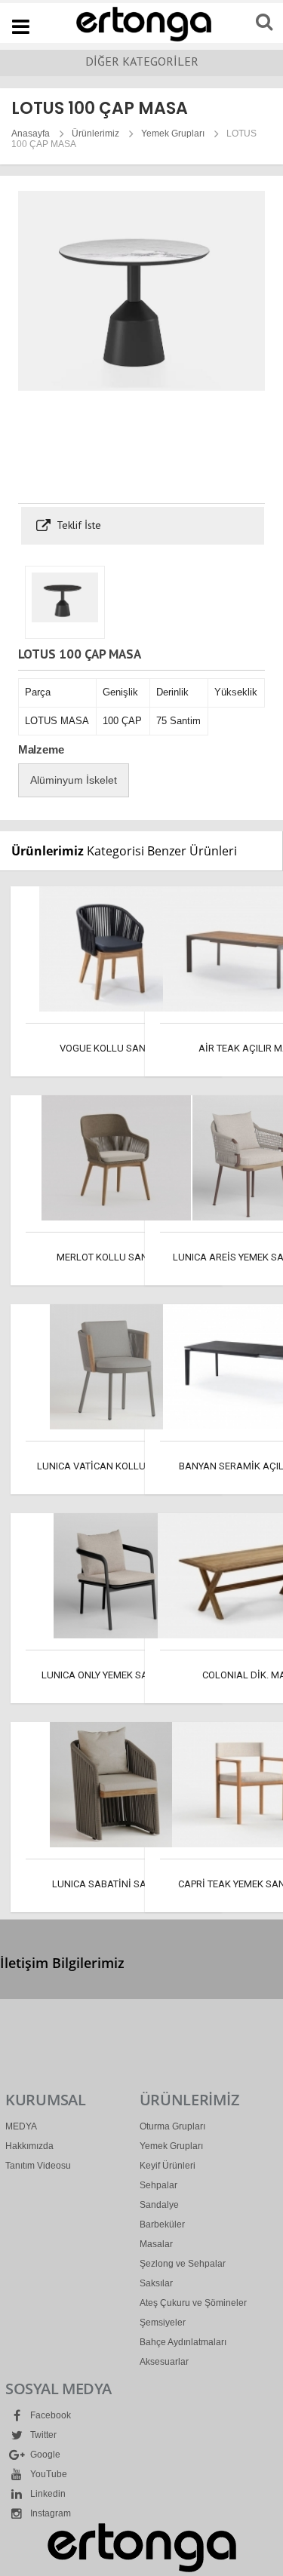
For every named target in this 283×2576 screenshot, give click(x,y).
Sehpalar (158, 2185)
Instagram (49, 2513)
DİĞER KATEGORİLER (142, 61)
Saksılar (156, 2283)
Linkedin (47, 2494)
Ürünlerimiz (95, 134)
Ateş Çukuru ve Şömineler (193, 2303)
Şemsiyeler (163, 2323)
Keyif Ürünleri (168, 2166)
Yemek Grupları (173, 134)
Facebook (49, 2415)
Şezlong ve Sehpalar (183, 2264)
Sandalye (159, 2205)
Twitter (42, 2435)
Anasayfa (31, 134)
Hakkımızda (29, 2146)
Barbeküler (162, 2224)
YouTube (48, 2474)
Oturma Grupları (172, 2126)
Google (44, 2455)
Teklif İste (77, 525)
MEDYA (21, 2126)
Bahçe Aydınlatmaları (183, 2342)
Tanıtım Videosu (38, 2166)
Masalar (156, 2244)
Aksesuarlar (164, 2362)
